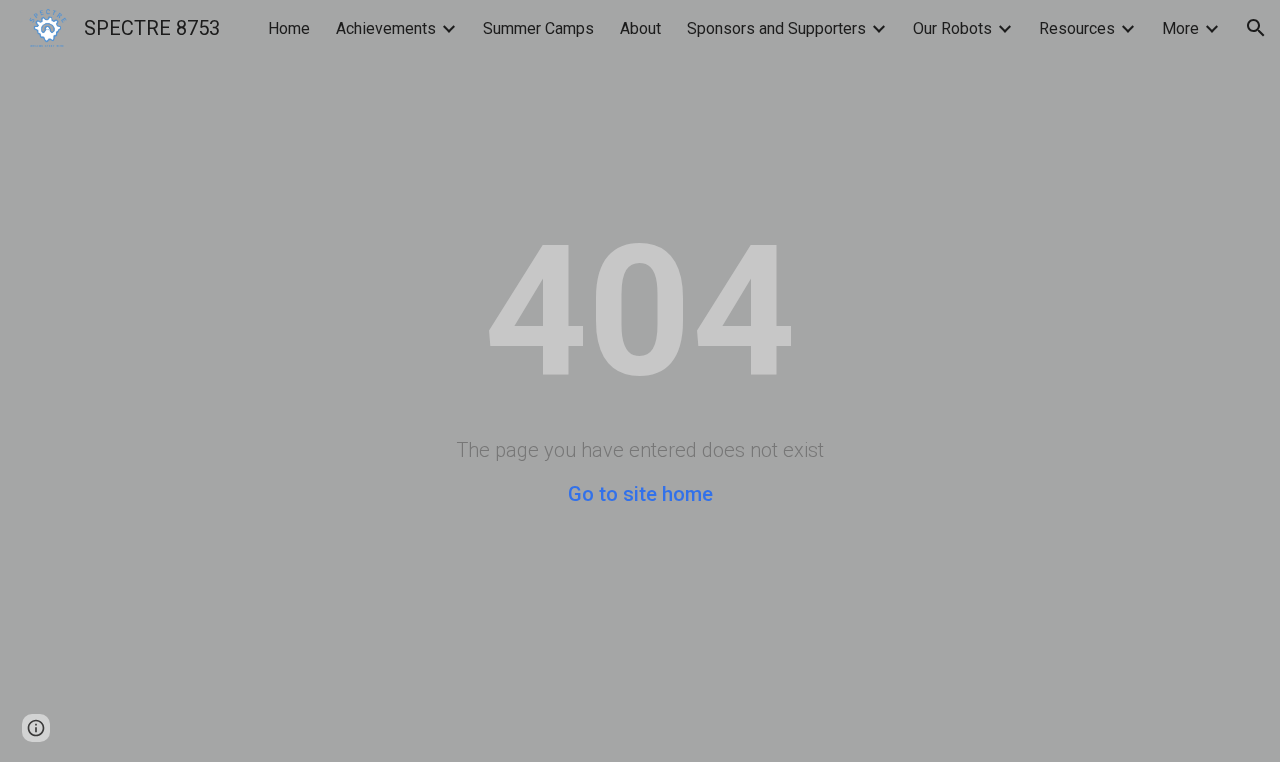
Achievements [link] (386, 28)
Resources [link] (1077, 28)
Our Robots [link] (952, 28)
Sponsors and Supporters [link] (776, 28)
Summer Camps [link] (538, 28)
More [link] (1180, 28)
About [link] (640, 28)
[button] (1256, 28)
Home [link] (289, 28)
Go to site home (640, 494)
